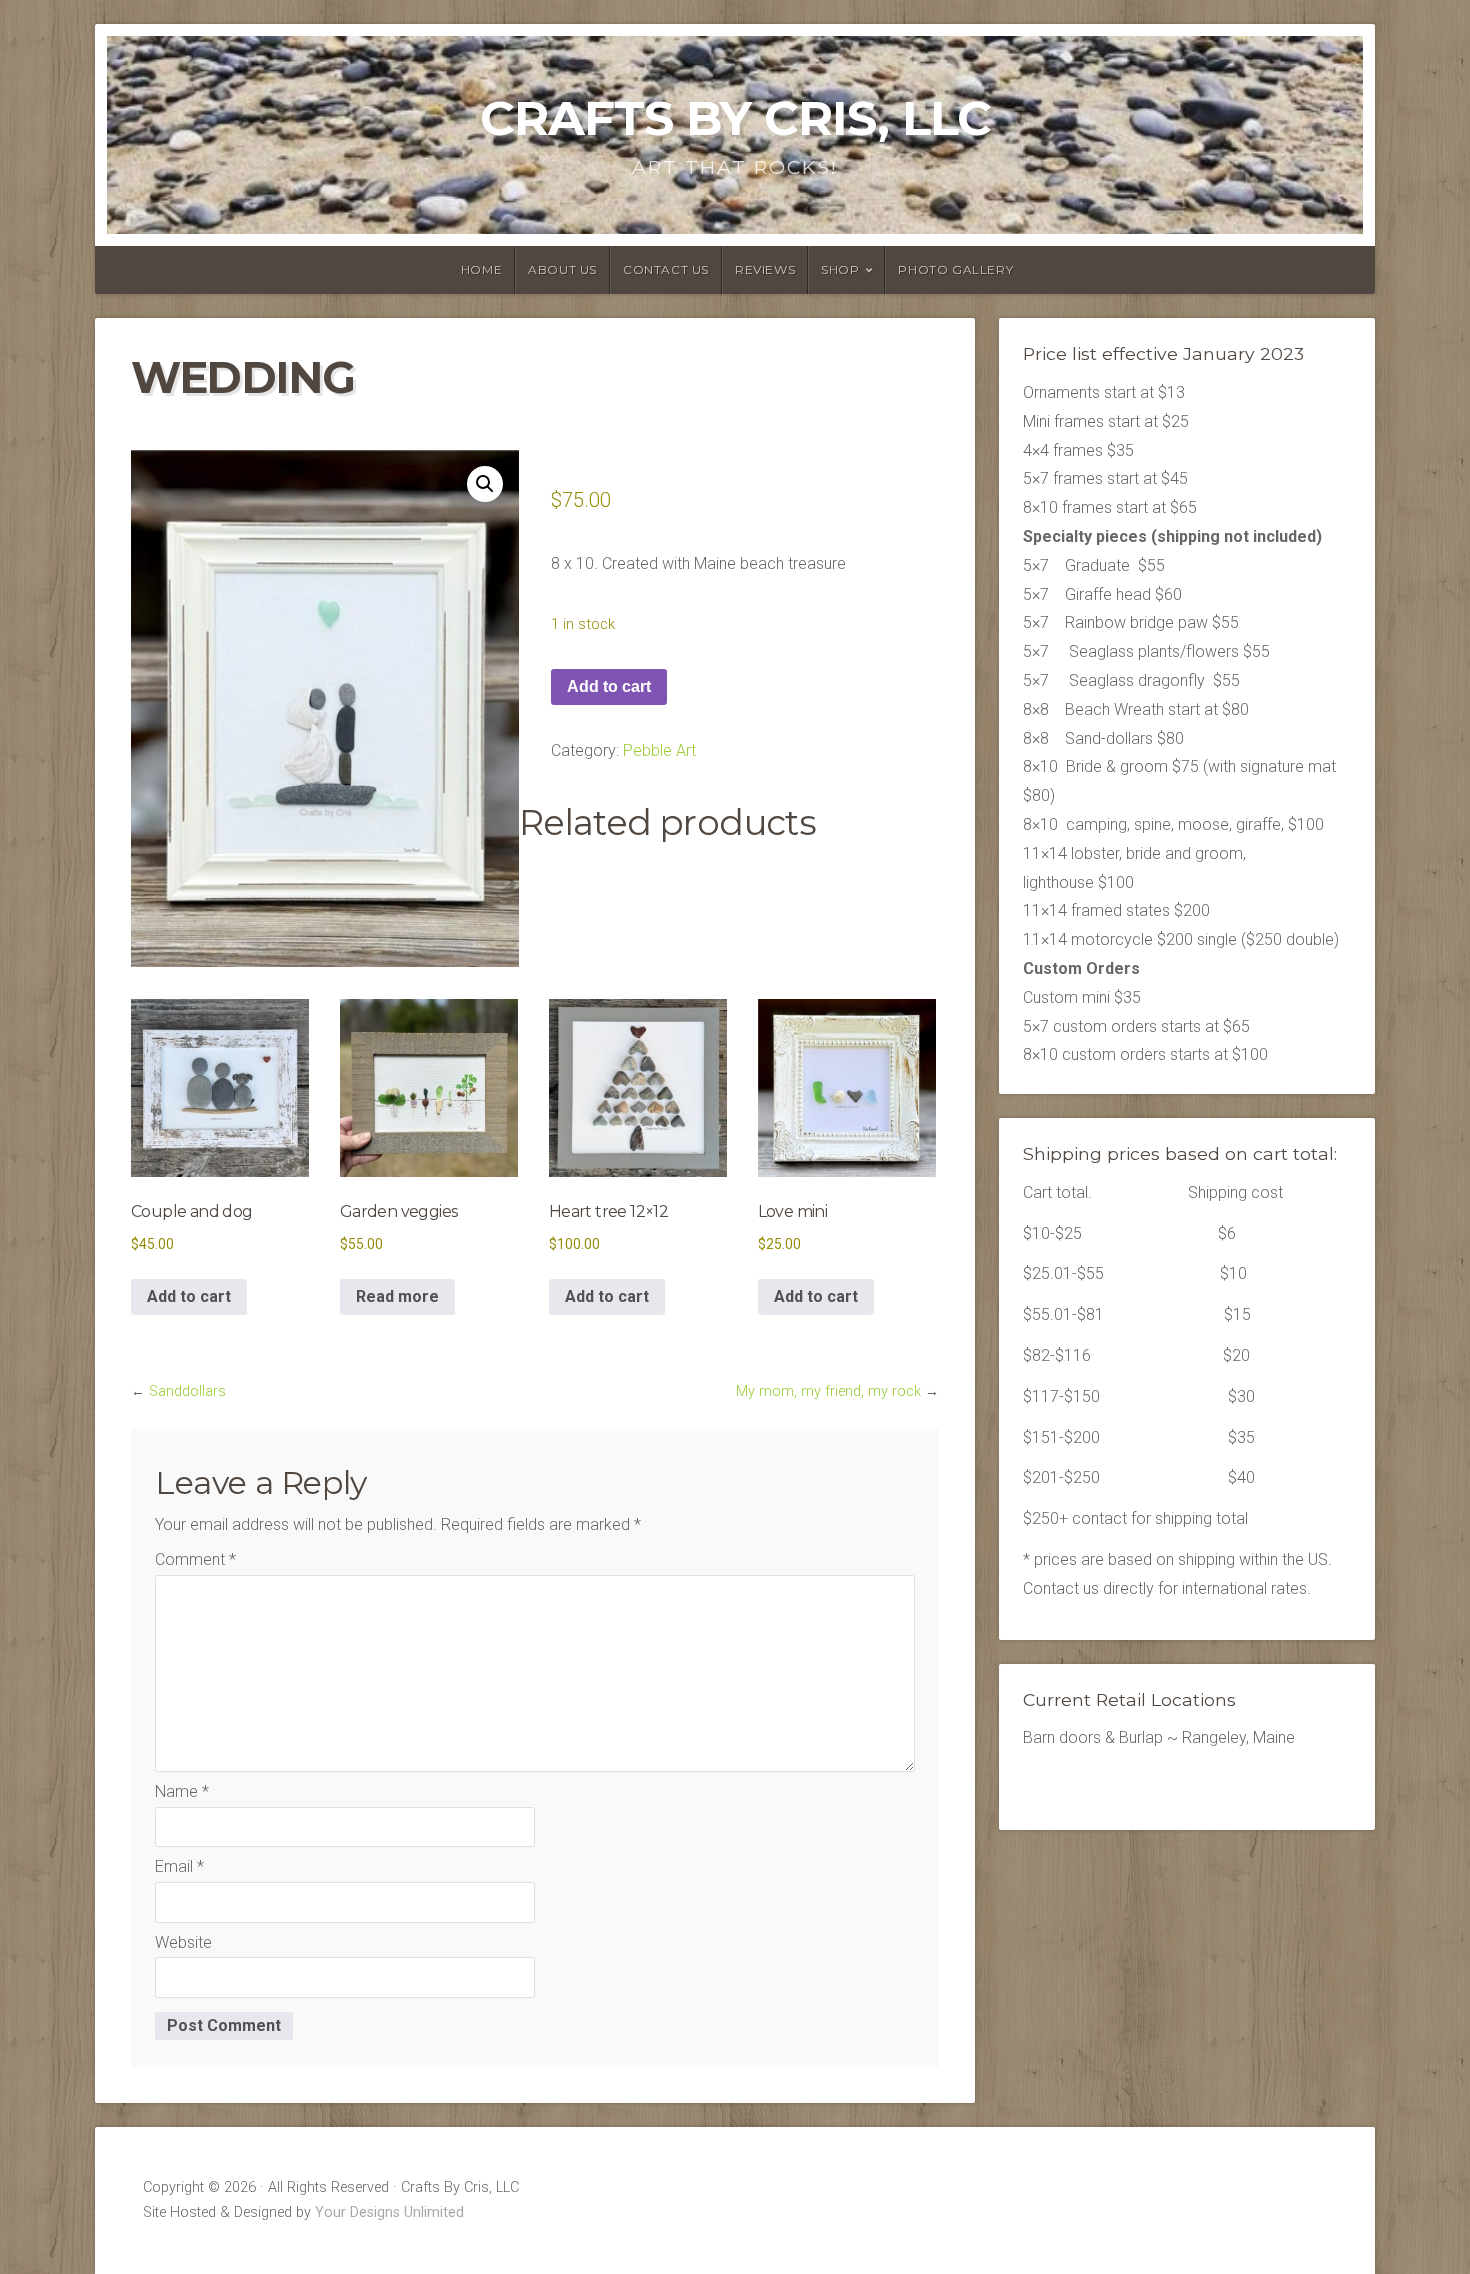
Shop (840, 269)
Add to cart (609, 686)
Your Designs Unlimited (389, 2212)
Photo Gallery (955, 269)
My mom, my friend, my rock (828, 1391)
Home (481, 269)
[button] (485, 484)
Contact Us (666, 269)
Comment (195, 1559)
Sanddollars (187, 1391)
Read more (397, 1296)
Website (183, 1942)
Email (179, 1866)
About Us (562, 269)
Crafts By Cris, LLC (735, 118)
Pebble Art (659, 750)
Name (182, 1791)
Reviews (765, 269)
